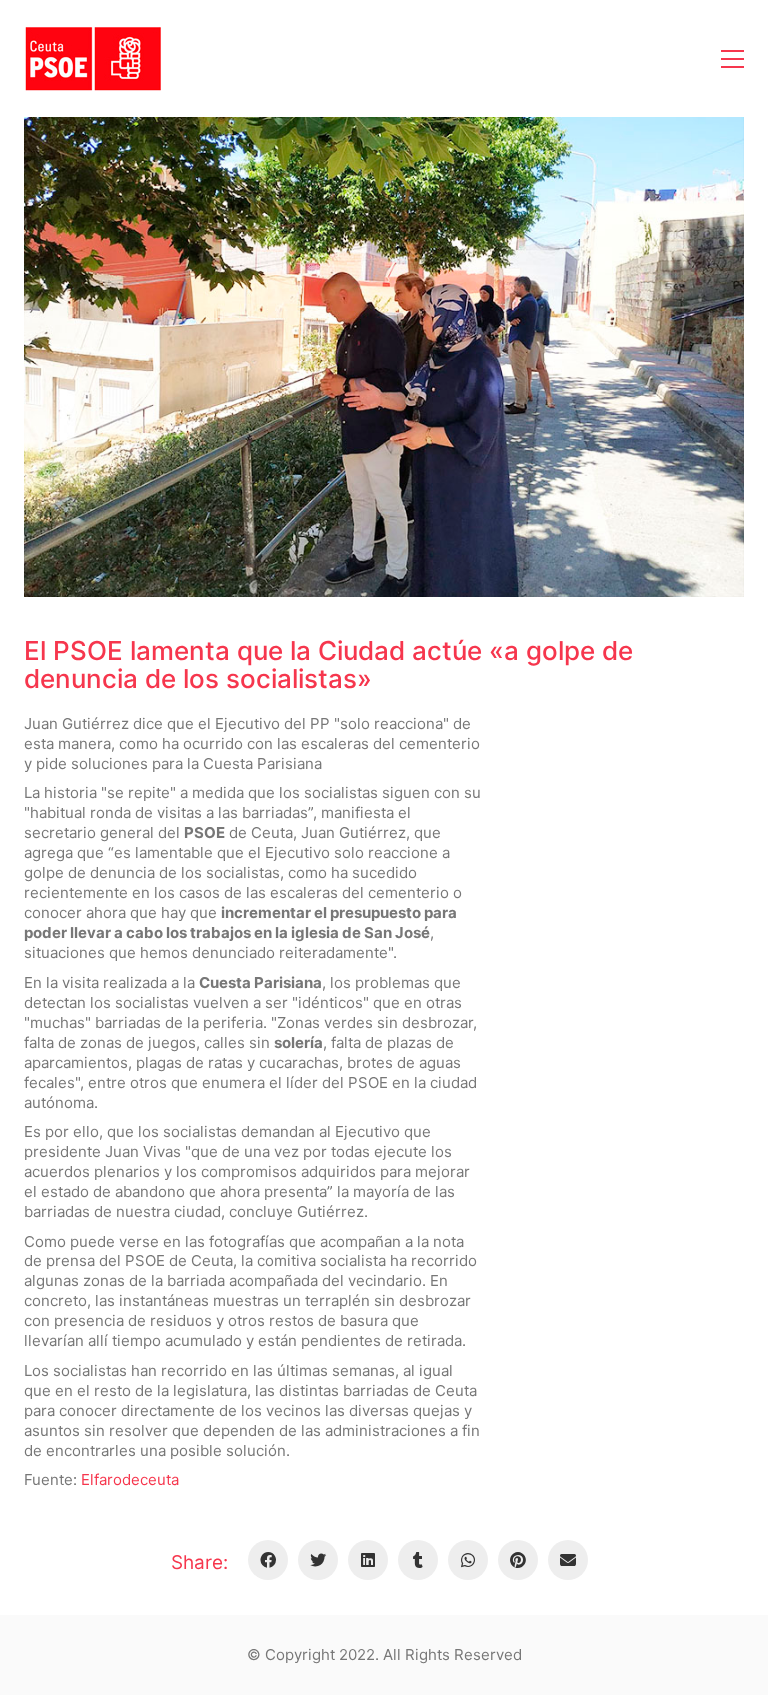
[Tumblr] (418, 1560)
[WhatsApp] (468, 1560)
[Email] (568, 1560)
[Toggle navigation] (732, 59)
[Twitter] (318, 1560)
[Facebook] (268, 1560)
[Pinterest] (518, 1560)
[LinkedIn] (368, 1560)
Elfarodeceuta (130, 1479)
